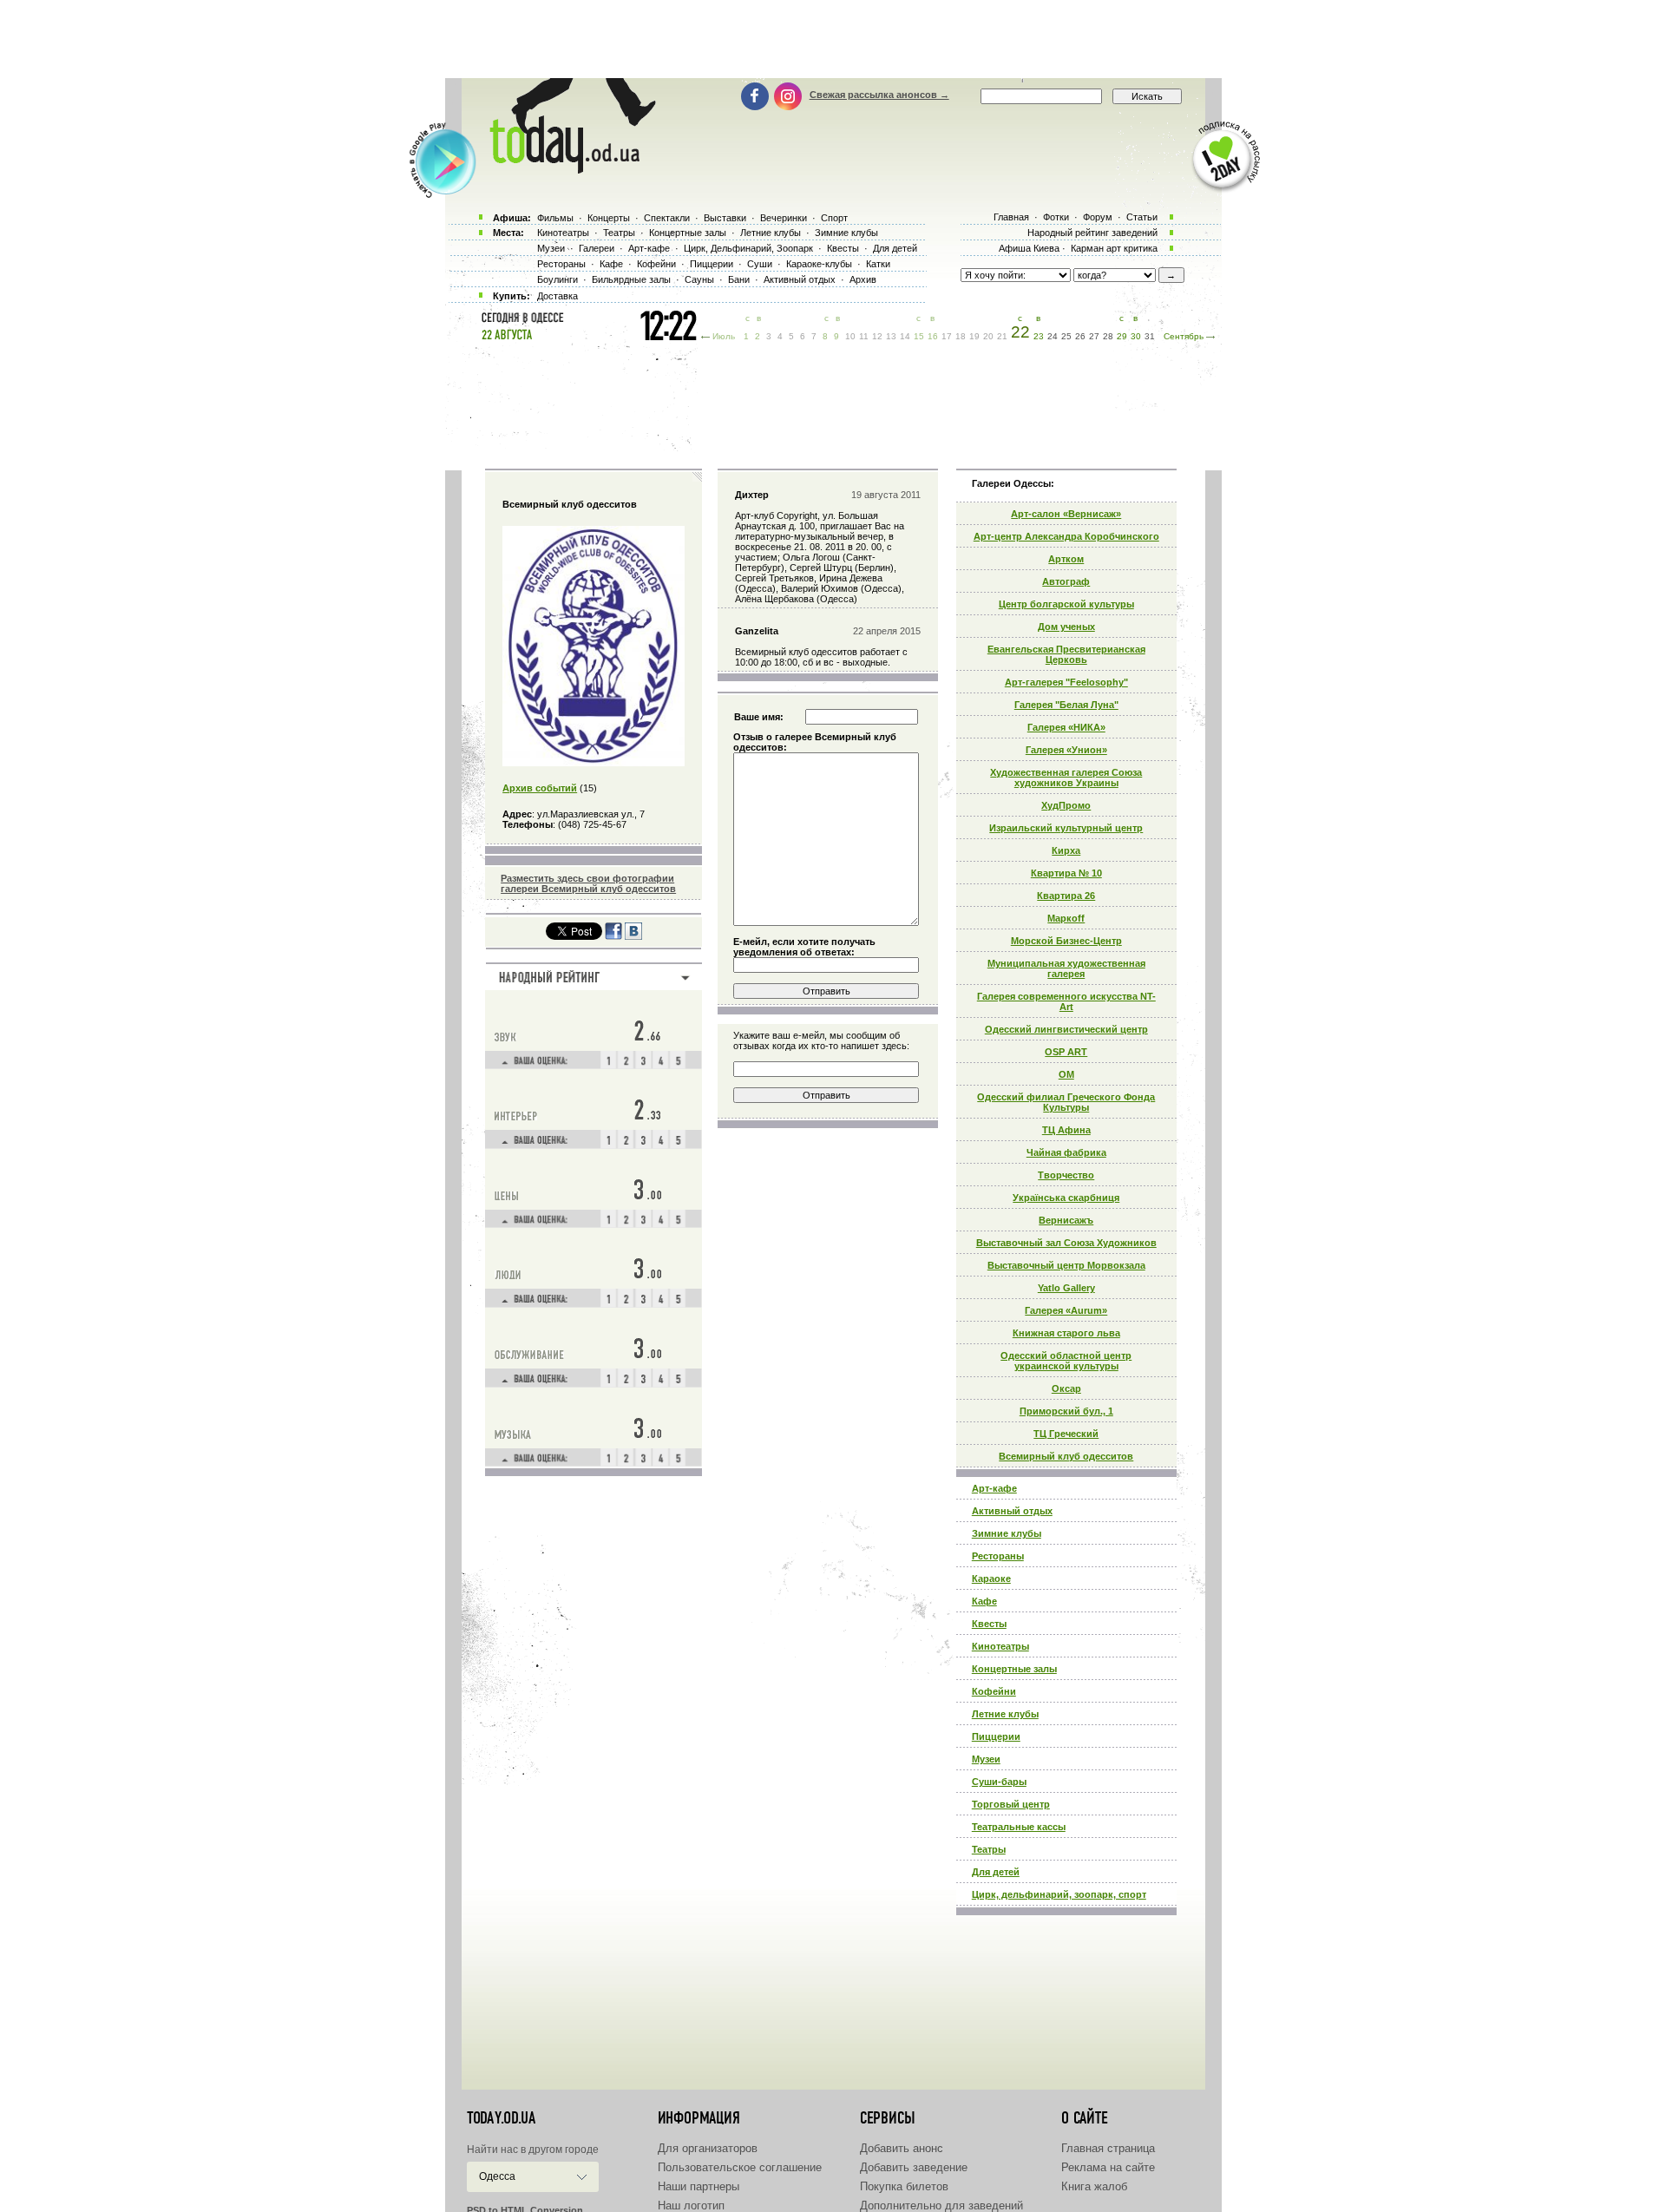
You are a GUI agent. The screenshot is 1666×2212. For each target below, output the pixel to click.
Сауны (699, 279)
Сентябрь (1184, 336)
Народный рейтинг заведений (1092, 233)
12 (877, 336)
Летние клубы (1005, 1714)
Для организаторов (708, 2148)
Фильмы (555, 218)
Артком (1066, 559)
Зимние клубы (1007, 1533)
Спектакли (667, 218)
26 (1080, 336)
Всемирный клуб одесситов (1066, 1456)
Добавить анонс (902, 2148)
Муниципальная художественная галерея (1066, 968)
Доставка (558, 296)
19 (974, 336)
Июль (724, 336)
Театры (989, 1849)
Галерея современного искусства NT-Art (1066, 1001)
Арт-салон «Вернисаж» (1066, 514)
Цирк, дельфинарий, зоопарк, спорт (1059, 1894)
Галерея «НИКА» (1066, 727)
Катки (878, 264)
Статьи (1142, 217)
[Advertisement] (833, 39)
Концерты (609, 218)
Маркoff (1066, 918)
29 (1122, 336)
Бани (739, 279)
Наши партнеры (699, 2186)
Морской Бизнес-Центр (1066, 941)
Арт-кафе (994, 1488)
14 (905, 336)
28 (1108, 336)
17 (947, 336)
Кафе (984, 1601)
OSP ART (1066, 1052)
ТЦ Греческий (1066, 1434)
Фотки (1056, 217)
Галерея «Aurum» (1066, 1310)
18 (961, 336)
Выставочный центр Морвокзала (1066, 1265)
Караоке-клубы (819, 264)
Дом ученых (1066, 627)
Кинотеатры (1000, 1646)
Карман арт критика (1114, 248)
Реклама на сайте (1108, 2167)
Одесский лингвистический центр (1066, 1029)
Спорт (834, 218)
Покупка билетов (904, 2186)
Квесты (989, 1624)
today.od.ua (501, 2118)
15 (919, 336)
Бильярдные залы (631, 279)
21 (1002, 336)
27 (1094, 336)
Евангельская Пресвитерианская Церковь (1066, 654)
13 (891, 336)
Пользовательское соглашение (740, 2167)
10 (850, 336)
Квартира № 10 (1066, 873)
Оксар (1066, 1388)
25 (1066, 336)
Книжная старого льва (1066, 1333)
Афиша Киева (1029, 248)
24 (1053, 336)
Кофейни (994, 1691)
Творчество (1066, 1175)
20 (988, 336)
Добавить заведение (914, 2167)
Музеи (986, 1759)
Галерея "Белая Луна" (1066, 705)
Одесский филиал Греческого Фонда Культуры (1066, 1102)
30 (1136, 336)
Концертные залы (1014, 1669)
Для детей (996, 1872)
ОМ (1066, 1074)
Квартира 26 (1066, 896)
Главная (1011, 217)
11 (864, 336)
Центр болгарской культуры (1066, 604)
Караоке (991, 1579)
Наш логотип (691, 2205)
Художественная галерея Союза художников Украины (1066, 778)
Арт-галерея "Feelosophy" (1066, 682)
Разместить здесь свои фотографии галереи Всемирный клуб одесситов (588, 883)
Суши (760, 264)
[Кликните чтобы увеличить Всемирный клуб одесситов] (594, 763)
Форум (1098, 217)
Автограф (1066, 581)
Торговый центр (1011, 1804)
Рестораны (998, 1556)
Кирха (1066, 850)
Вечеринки (784, 218)
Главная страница (1108, 2148)
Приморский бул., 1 (1066, 1411)
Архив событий (540, 788)
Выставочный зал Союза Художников (1066, 1243)
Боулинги (558, 279)
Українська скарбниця (1066, 1198)
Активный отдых (1012, 1511)
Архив (863, 279)
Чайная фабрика (1066, 1152)
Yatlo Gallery (1066, 1288)
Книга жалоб (1094, 2186)
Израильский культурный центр (1066, 828)
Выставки (725, 218)
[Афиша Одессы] (564, 169)
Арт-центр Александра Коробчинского (1066, 536)
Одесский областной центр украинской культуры (1066, 1361)
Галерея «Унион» (1066, 750)
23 (1039, 336)
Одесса (497, 2176)
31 (1150, 336)
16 (933, 336)
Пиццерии (996, 1736)
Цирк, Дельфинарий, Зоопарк (748, 248)
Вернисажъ (1066, 1220)
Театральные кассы (1019, 1827)
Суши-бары (999, 1782)
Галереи (597, 248)
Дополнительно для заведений (941, 2205)
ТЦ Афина (1066, 1130)
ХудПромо (1066, 805)
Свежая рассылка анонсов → (879, 95)
